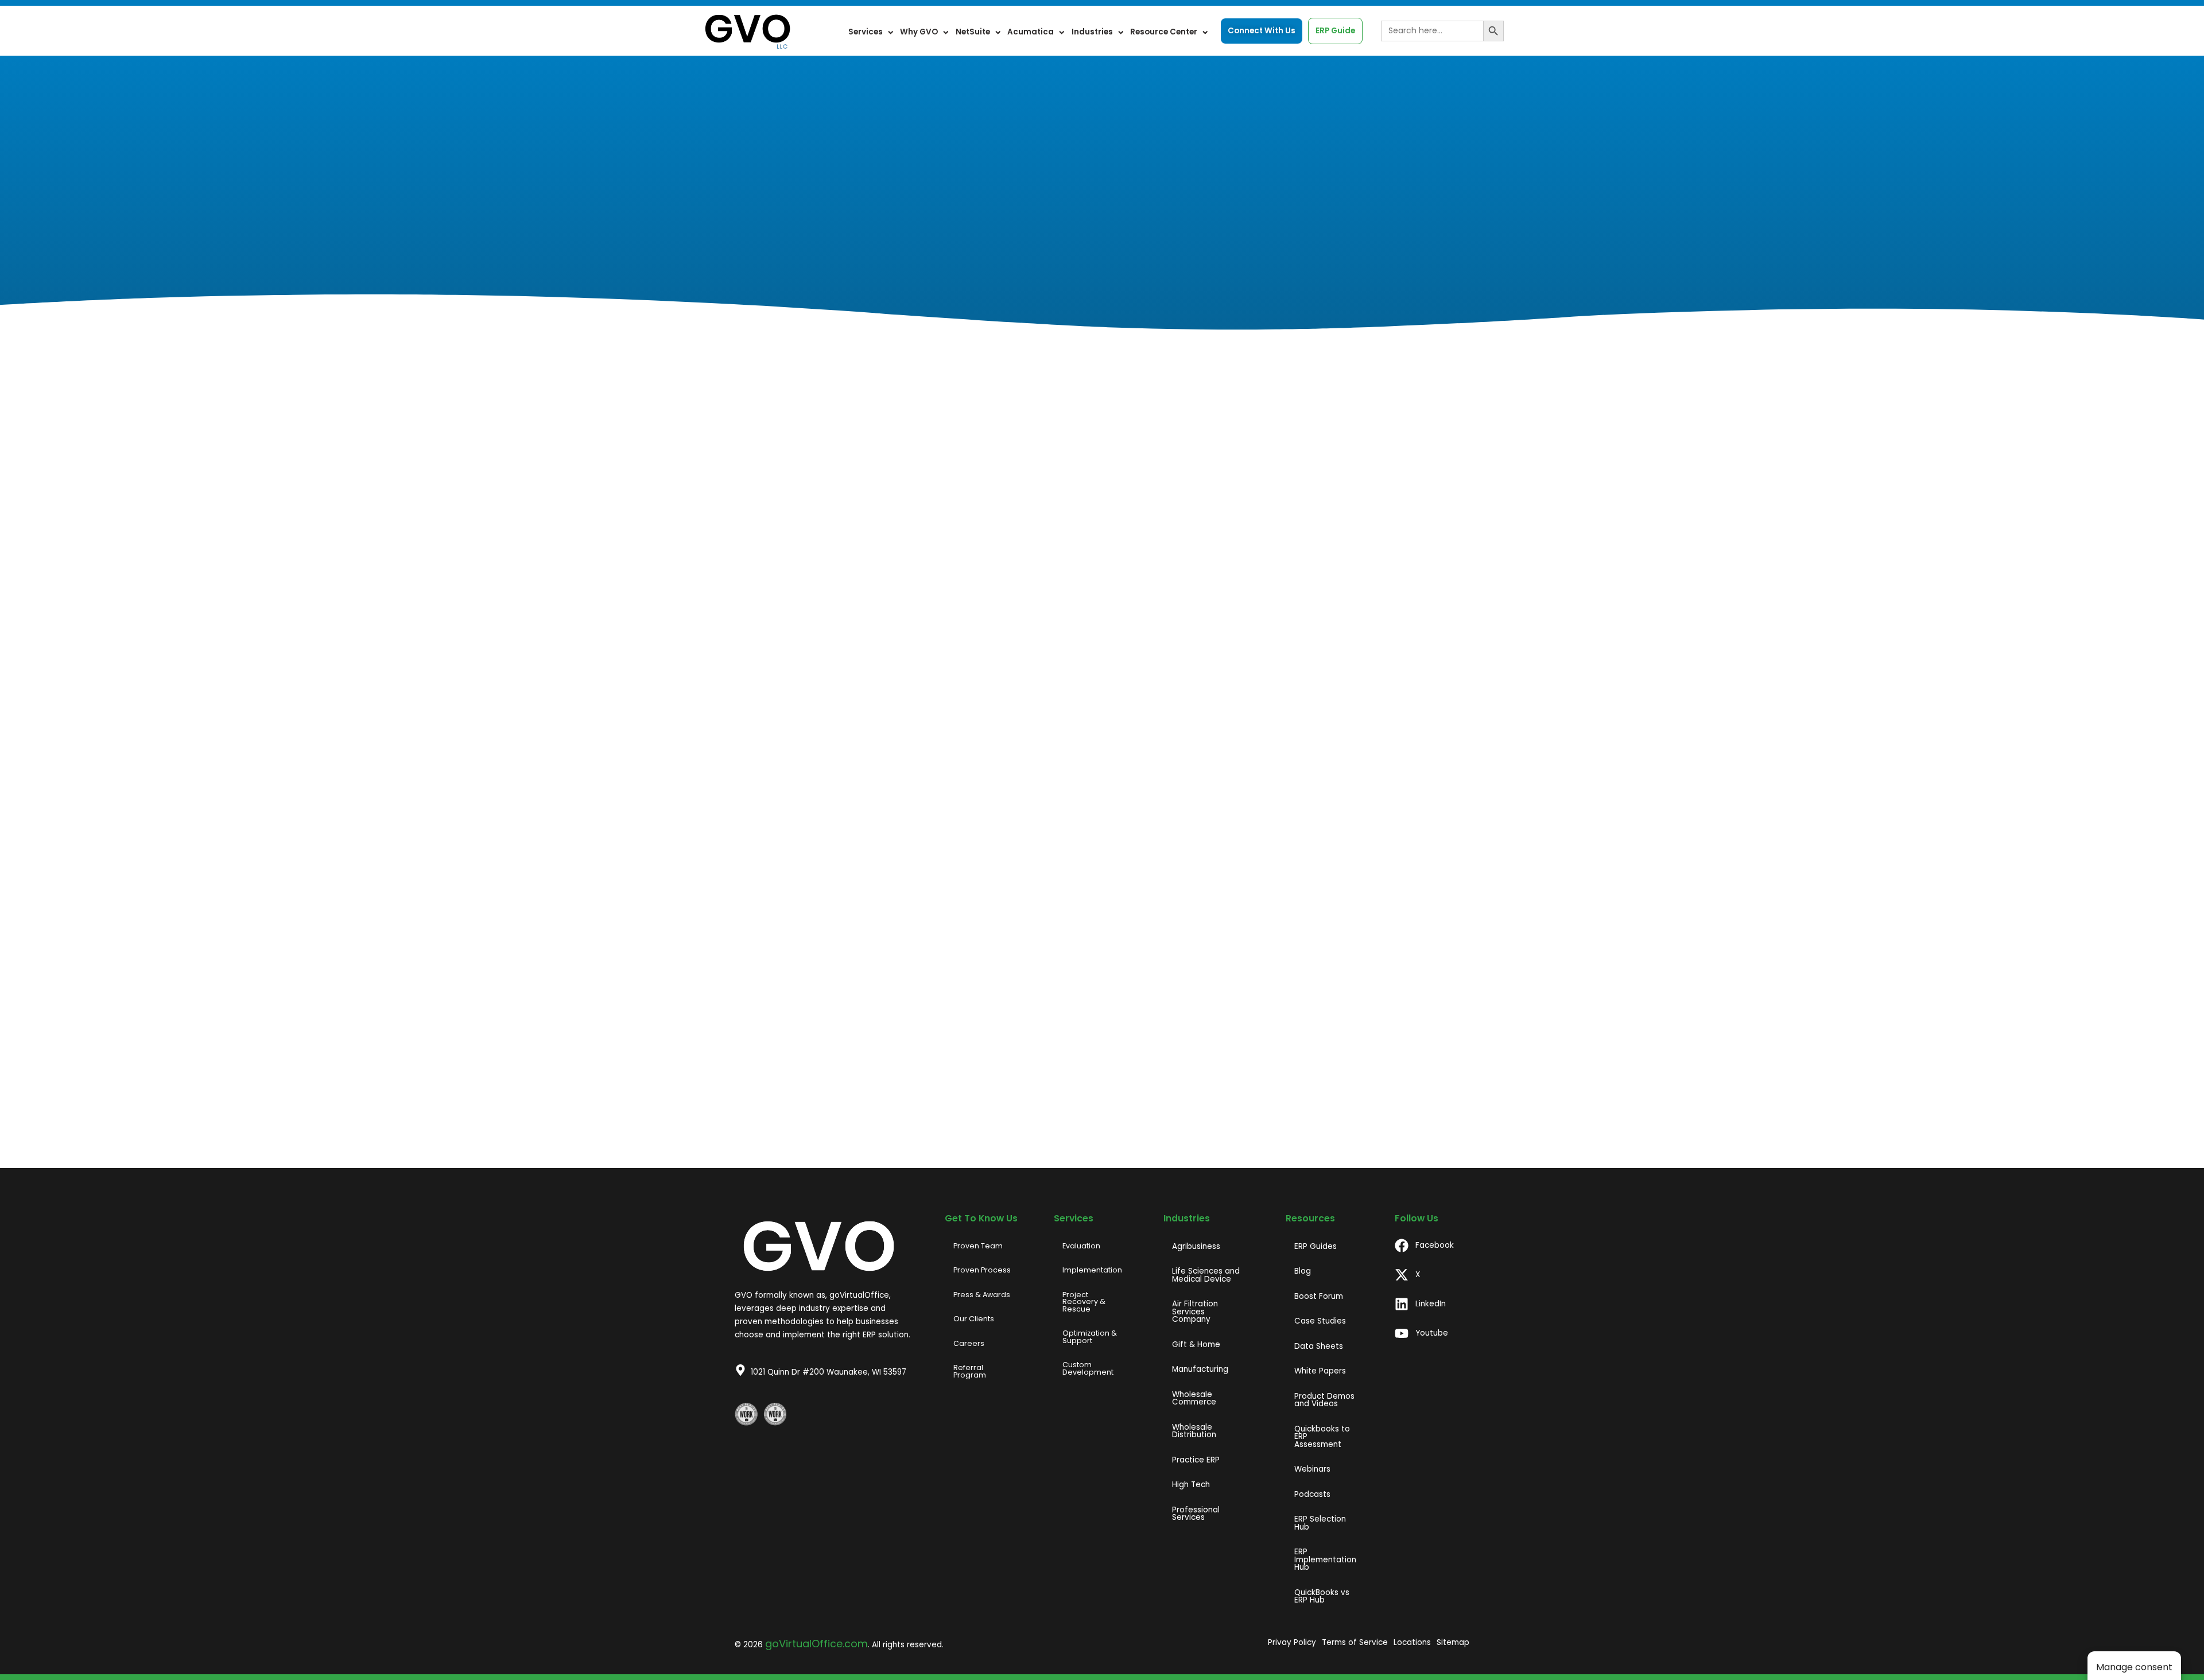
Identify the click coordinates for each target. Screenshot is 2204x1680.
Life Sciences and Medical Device (1206, 1275)
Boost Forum (1319, 1296)
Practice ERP (1196, 1460)
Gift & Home (1196, 1345)
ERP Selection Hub (1320, 1523)
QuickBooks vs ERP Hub (1322, 1596)
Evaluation (1081, 1246)
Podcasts (1312, 1494)
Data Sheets (1319, 1346)
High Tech (1191, 1485)
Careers (969, 1343)
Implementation (1092, 1270)
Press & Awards (982, 1295)
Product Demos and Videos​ (1324, 1400)
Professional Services (1196, 1514)
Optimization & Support (1090, 1337)
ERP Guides (1316, 1246)
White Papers (1320, 1371)
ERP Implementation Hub (1325, 1559)
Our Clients (974, 1319)
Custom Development (1088, 1368)
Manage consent (2134, 1667)
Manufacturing (1200, 1369)
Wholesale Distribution (1194, 1431)
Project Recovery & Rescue (1084, 1302)
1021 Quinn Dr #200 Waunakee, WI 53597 (829, 1372)
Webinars (1312, 1469)
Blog (1303, 1271)
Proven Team (978, 1246)
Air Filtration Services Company (1195, 1312)
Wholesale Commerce (1194, 1398)
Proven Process (982, 1270)
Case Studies (1320, 1321)
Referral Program (970, 1371)
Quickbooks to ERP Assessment (1322, 1437)
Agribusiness (1196, 1246)
